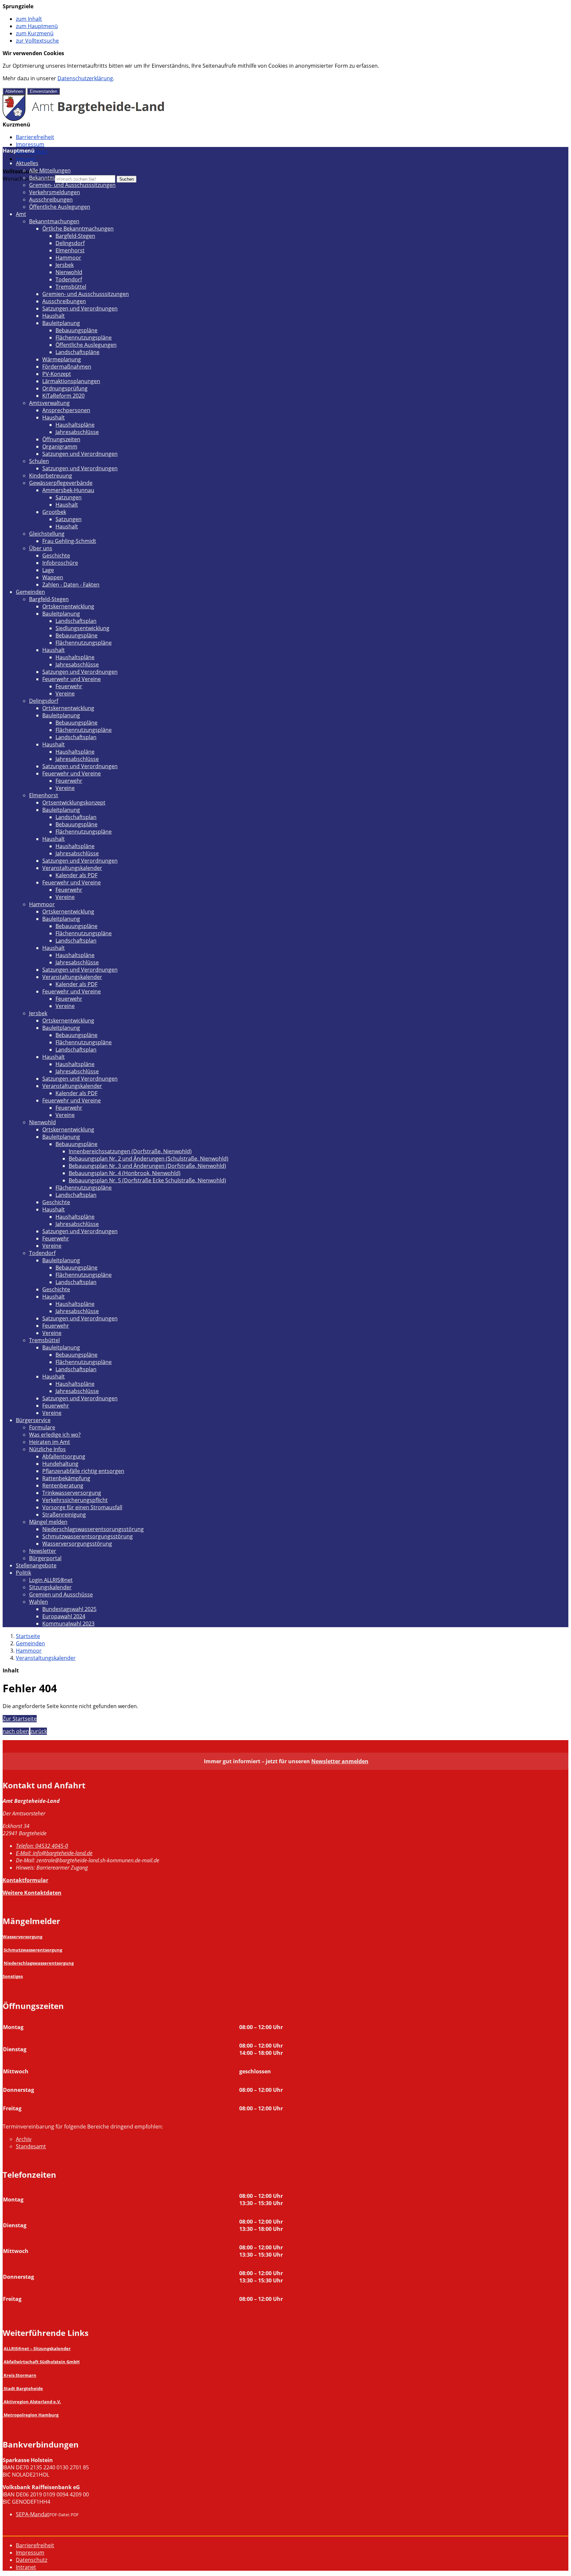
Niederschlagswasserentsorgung (39, 1963)
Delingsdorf (70, 243)
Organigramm (60, 447)
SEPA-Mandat (33, 2514)
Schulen (39, 461)
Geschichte (56, 555)
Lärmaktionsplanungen (71, 381)
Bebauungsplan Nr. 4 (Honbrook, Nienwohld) (125, 1173)
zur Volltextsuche (37, 41)
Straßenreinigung (64, 1515)
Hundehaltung (60, 1464)
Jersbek (65, 265)
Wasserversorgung (22, 1937)
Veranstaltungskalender (72, 868)
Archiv (24, 2139)
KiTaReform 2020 (63, 396)
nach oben (16, 1731)
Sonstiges (13, 1976)
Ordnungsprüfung (65, 388)
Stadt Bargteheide (23, 2388)
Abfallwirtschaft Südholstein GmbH (42, 2362)
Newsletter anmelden (340, 1761)
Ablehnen (14, 91)
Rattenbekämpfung (66, 1478)
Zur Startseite (20, 1719)
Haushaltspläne (75, 425)
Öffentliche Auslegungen (60, 207)
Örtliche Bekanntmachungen (78, 229)
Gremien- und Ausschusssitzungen (72, 185)
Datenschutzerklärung (85, 78)
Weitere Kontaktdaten (32, 1893)
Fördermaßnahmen (67, 367)
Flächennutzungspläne (84, 338)
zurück (39, 1731)
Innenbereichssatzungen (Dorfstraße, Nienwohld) (130, 1151)
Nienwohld (69, 272)
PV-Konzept (57, 374)
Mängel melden (48, 1522)
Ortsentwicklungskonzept (74, 803)
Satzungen (69, 497)
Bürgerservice (33, 1420)
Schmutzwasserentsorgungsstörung (88, 1536)
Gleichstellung (47, 534)
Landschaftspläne (77, 352)
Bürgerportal (45, 1558)
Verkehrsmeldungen (55, 192)
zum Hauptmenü (37, 26)
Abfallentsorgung (64, 1456)
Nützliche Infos (47, 1449)
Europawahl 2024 (64, 1616)
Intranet (26, 159)
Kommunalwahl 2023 (68, 1624)
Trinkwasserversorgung (72, 1493)
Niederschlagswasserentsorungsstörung (93, 1529)
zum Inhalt (29, 19)
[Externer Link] (3, 2375)
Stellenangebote (36, 1565)
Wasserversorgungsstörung (77, 1544)
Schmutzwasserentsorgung (33, 1950)
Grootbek (54, 512)
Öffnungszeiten (61, 439)
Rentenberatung (63, 1485)
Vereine (65, 694)
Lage (48, 570)
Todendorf (69, 279)
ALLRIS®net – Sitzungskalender (37, 2348)
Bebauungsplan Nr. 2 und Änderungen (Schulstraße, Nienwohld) (149, 1159)
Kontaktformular (25, 1880)
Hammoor (68, 258)
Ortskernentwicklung (68, 606)
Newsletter (43, 1551)
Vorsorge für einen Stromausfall (82, 1507)
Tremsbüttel (71, 287)
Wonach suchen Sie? (28, 179)
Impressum (30, 144)
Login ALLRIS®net (51, 1580)
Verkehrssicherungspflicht (75, 1500)
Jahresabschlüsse (77, 432)
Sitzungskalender (50, 1587)
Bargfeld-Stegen (75, 236)
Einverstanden (43, 91)
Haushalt (54, 316)
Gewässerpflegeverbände (61, 483)
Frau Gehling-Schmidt (69, 541)
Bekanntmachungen (54, 178)
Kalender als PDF (76, 875)
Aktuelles (27, 163)
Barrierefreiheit (35, 137)
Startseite (28, 1636)
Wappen (53, 577)
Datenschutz (32, 2560)
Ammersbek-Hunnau (68, 490)
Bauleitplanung (61, 323)
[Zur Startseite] (84, 119)
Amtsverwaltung (49, 403)
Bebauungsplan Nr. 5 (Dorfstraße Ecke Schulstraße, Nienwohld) (147, 1180)
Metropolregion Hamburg (31, 2415)
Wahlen (38, 1602)
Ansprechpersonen (66, 410)
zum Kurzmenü (35, 33)
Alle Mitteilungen (50, 170)
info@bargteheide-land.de (54, 1853)
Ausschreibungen (51, 199)
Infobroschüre (60, 563)
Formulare (42, 1427)
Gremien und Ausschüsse (61, 1594)
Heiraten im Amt (50, 1442)
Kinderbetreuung (51, 476)
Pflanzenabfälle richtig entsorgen (83, 1471)
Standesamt (31, 2146)
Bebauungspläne (76, 330)
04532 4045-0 (42, 1846)
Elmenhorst (70, 250)
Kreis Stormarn (20, 2375)
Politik (23, 1573)
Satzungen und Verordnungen (80, 308)
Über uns (41, 548)
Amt (21, 214)
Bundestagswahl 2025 (69, 1609)
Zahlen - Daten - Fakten (71, 585)
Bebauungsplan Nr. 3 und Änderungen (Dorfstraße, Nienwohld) (147, 1166)
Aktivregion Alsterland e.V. (32, 2402)
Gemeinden (30, 592)
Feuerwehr (69, 686)
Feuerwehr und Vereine (72, 679)
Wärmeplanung (62, 359)
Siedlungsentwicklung (82, 628)
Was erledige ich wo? (55, 1435)
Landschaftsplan (76, 621)
